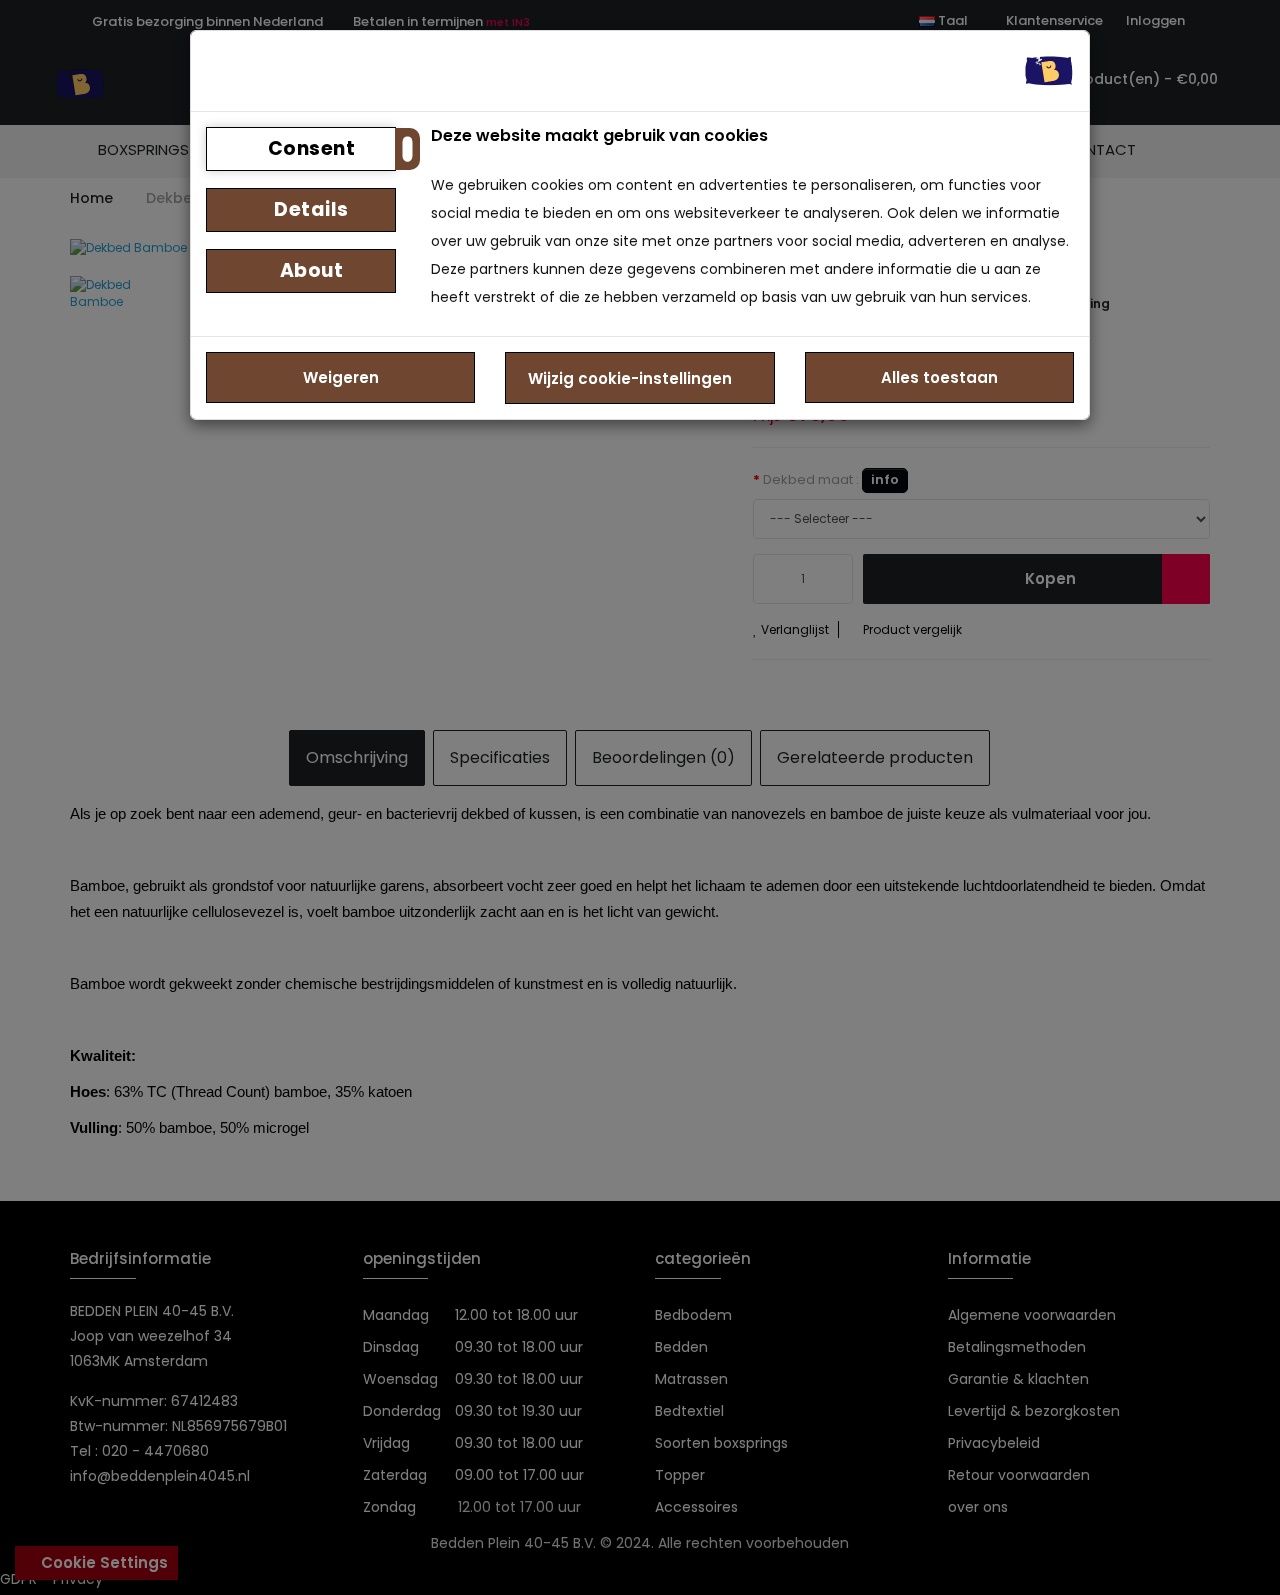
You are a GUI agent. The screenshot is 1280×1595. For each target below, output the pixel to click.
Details (309, 209)
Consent (309, 148)
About (309, 270)
